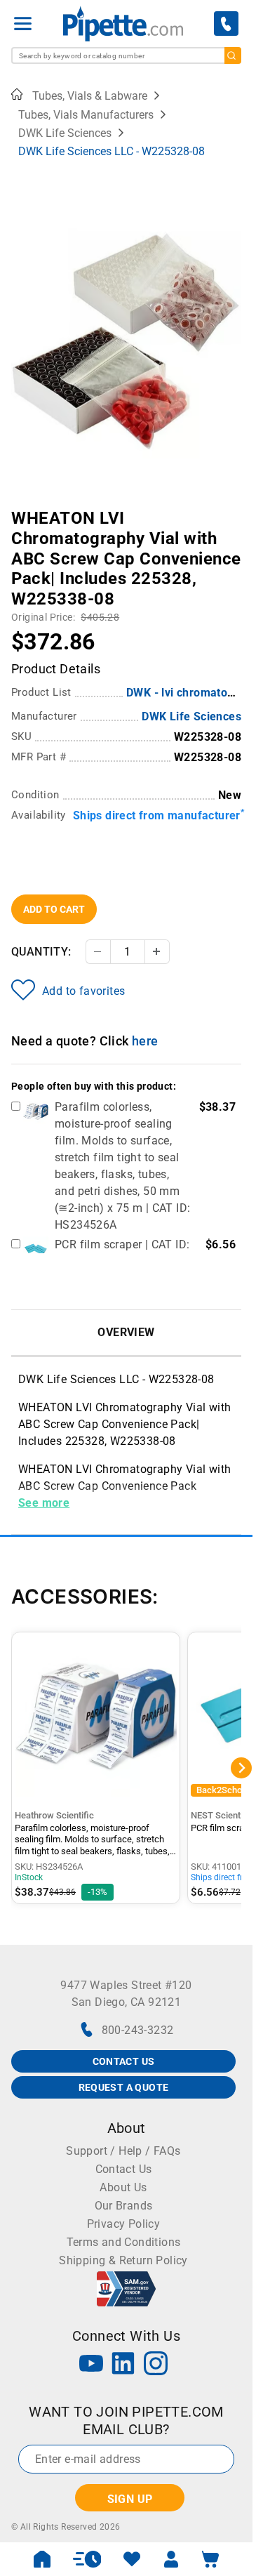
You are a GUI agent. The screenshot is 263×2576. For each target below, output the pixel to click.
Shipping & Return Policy (123, 2260)
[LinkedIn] (123, 2365)
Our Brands (124, 2206)
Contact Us (124, 2169)
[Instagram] (156, 2365)
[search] (233, 55)
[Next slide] (231, 508)
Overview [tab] (126, 1332)
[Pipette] (123, 24)
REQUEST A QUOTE (124, 2087)
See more (44, 1503)
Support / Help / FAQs (123, 2151)
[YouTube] (91, 2365)
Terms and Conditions (124, 2242)
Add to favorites (83, 991)
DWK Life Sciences (191, 716)
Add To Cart (54, 909)
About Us (123, 2187)
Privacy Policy (124, 2224)
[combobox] (126, 55)
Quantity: (41, 952)
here (145, 1041)
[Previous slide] (22, 508)
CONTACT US (124, 2061)
